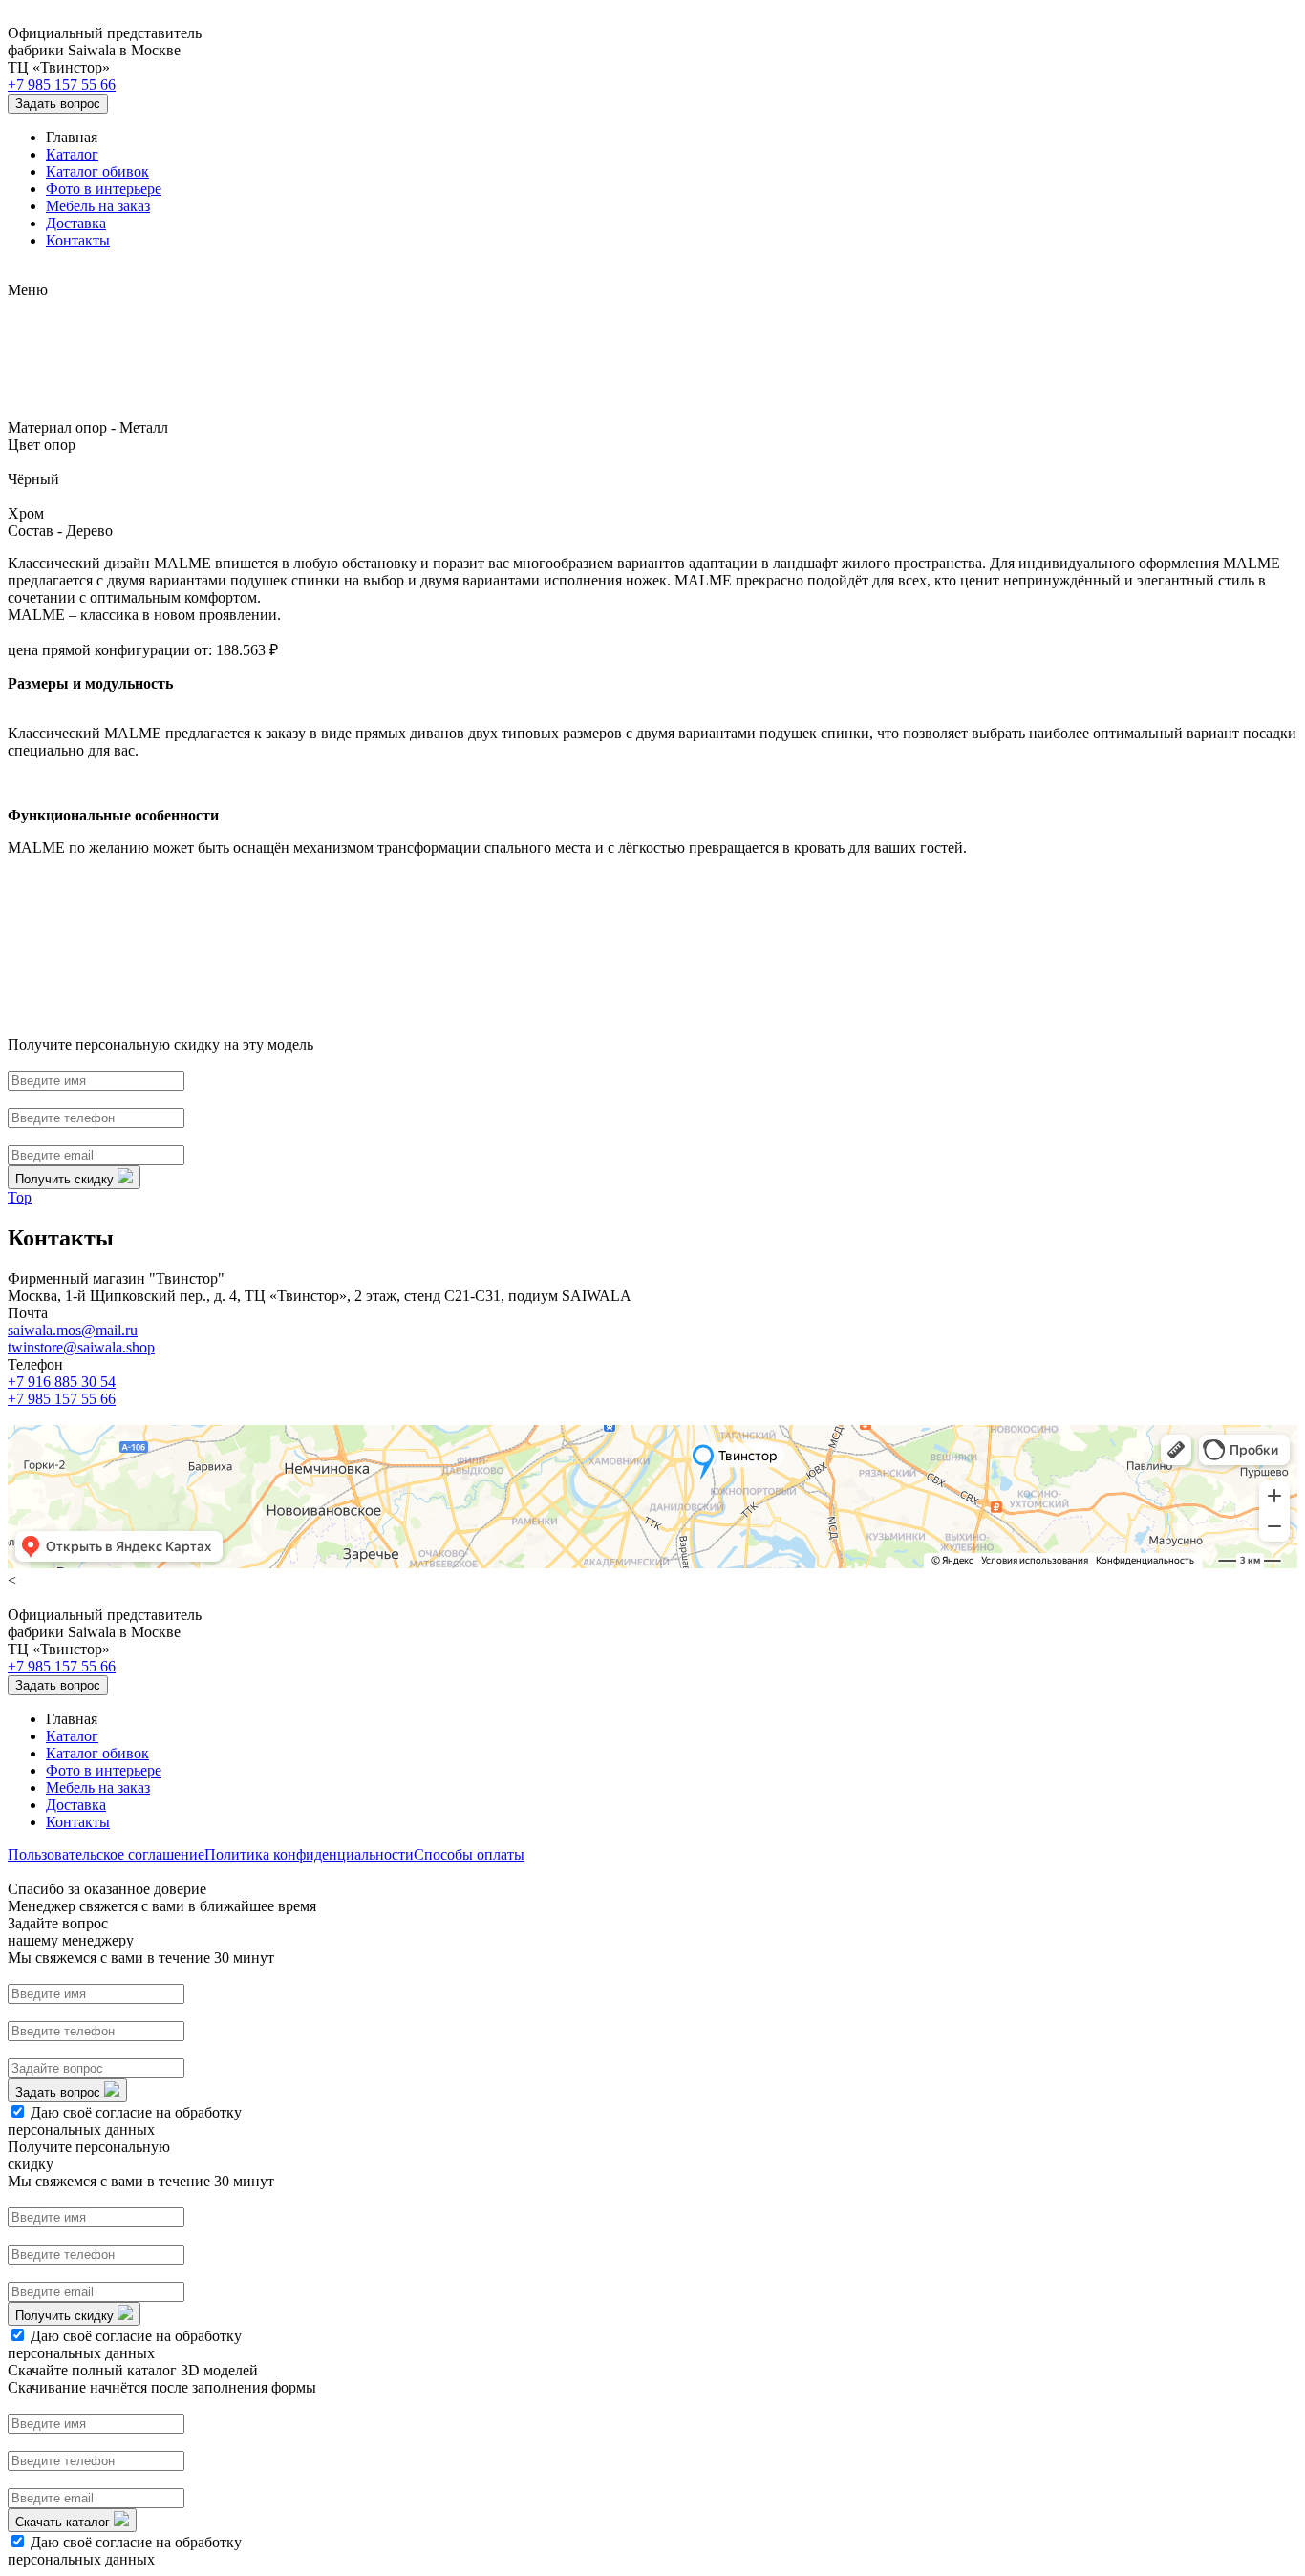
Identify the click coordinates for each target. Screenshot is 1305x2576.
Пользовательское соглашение (106, 1854)
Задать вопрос (58, 104)
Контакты (78, 240)
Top (20, 1197)
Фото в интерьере (104, 189)
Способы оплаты (469, 1854)
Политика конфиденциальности (309, 1854)
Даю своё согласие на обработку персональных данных (125, 2121)
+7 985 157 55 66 (62, 85)
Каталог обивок (97, 171)
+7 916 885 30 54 (62, 1382)
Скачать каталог (64, 2522)
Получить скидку (66, 1179)
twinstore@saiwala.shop (81, 1347)
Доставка (76, 223)
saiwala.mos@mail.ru (73, 1330)
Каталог (72, 154)
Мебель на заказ (98, 206)
